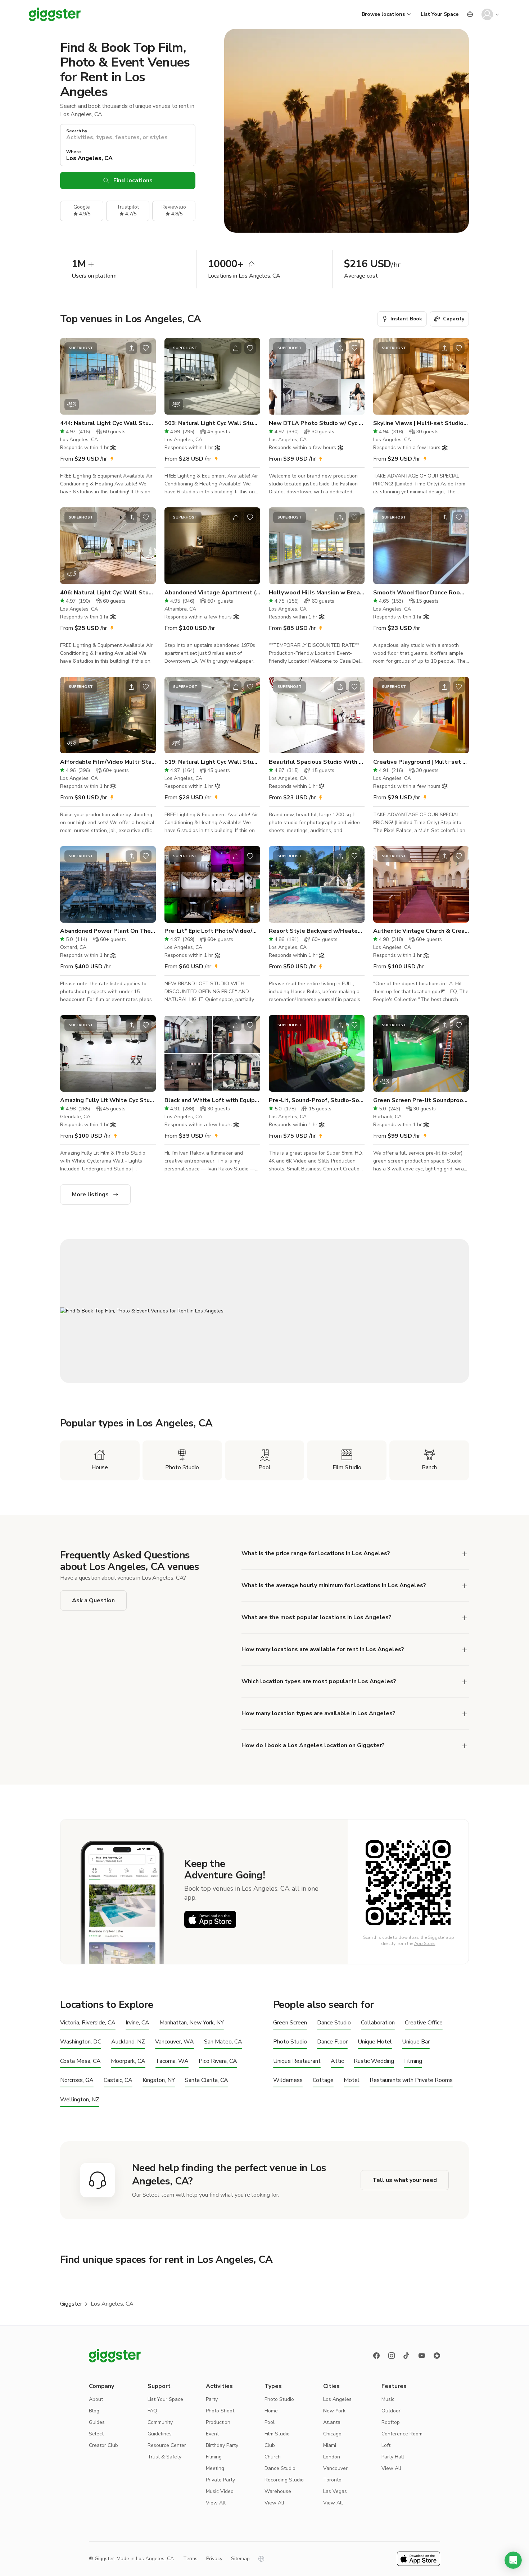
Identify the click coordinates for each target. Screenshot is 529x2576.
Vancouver (335, 2468)
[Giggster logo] (115, 2356)
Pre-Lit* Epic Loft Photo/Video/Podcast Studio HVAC (212, 931)
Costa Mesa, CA (80, 2061)
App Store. (425, 1944)
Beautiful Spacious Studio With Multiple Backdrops (317, 762)
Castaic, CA (118, 2080)
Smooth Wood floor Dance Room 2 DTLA (421, 593)
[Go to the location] (108, 376)
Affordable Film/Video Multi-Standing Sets (108, 762)
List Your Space (440, 14)
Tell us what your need (405, 2180)
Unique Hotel (375, 2042)
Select (96, 2434)
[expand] (465, 1554)
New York (334, 2411)
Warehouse (278, 2491)
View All (216, 2503)
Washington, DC (81, 2042)
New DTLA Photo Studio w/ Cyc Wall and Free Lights (317, 423)
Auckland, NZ (128, 2042)
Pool (270, 2422)
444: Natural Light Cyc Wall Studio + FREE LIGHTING (108, 423)
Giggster (71, 2304)
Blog (94, 2411)
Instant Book (406, 319)
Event (212, 2434)
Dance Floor (332, 2042)
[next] (146, 376)
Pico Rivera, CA (218, 2061)
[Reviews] (437, 2356)
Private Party (220, 2480)
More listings (90, 1195)
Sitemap (240, 2559)
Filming (413, 2061)
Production (218, 2422)
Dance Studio (334, 2023)
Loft (386, 2445)
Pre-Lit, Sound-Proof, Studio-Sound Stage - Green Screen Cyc (317, 1100)
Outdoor (391, 2411)
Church (273, 2457)
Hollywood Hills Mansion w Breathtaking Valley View (317, 593)
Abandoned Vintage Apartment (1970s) (212, 593)
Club (270, 2445)
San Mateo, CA (223, 2042)
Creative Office (424, 2023)
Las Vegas (335, 2491)
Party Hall (393, 2457)
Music (388, 2399)
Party (212, 2399)
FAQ (152, 2411)
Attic (337, 2061)
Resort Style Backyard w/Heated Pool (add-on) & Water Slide (317, 931)
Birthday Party (222, 2445)
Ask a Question (93, 1600)
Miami (330, 2445)
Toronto (332, 2480)
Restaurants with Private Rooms (411, 2080)
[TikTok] (407, 2356)
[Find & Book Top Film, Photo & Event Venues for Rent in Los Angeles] (264, 1311)
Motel (352, 2080)
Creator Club (103, 2445)
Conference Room (402, 2434)
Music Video (220, 2491)
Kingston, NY (159, 2080)
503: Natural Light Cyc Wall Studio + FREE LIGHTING (212, 423)
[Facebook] (376, 2356)
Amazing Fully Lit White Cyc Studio (108, 1100)
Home (271, 2411)
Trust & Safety (164, 2457)
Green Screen (290, 2023)
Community (160, 2422)
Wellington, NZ (80, 2100)
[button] (513, 2560)
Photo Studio (290, 2042)
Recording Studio (284, 2480)
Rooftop (391, 2422)
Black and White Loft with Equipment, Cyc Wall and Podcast (212, 1100)
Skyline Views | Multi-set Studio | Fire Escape (421, 423)
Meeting (215, 2468)
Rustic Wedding (374, 2061)
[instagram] (392, 2356)
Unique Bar (416, 2042)
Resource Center (167, 2445)
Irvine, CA (137, 2023)
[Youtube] (422, 2356)
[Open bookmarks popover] (146, 348)
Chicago (332, 2434)
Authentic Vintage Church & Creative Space (421, 931)
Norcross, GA (77, 2080)
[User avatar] (487, 14)
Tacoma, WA (172, 2061)
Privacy (214, 2559)
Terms (190, 2559)
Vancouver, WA (175, 2042)
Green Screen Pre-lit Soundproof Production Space (421, 1100)
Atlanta (332, 2422)
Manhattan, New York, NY (192, 2023)
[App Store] (210, 1919)
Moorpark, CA (128, 2061)
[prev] (70, 376)
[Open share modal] (131, 348)
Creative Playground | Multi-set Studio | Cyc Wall (421, 762)
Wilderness (288, 2080)
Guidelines (160, 2434)
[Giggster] (55, 14)
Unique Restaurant (297, 2061)
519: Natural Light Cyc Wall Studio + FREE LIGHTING (212, 762)
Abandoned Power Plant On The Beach (108, 931)
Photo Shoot (220, 2411)
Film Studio (277, 2434)
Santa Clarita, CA (207, 2080)
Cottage (323, 2080)
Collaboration (378, 2023)
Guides (97, 2422)
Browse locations (383, 14)
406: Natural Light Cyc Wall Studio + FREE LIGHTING (108, 593)
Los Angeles (337, 2399)
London (332, 2457)
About (96, 2399)
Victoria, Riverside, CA (88, 2023)
